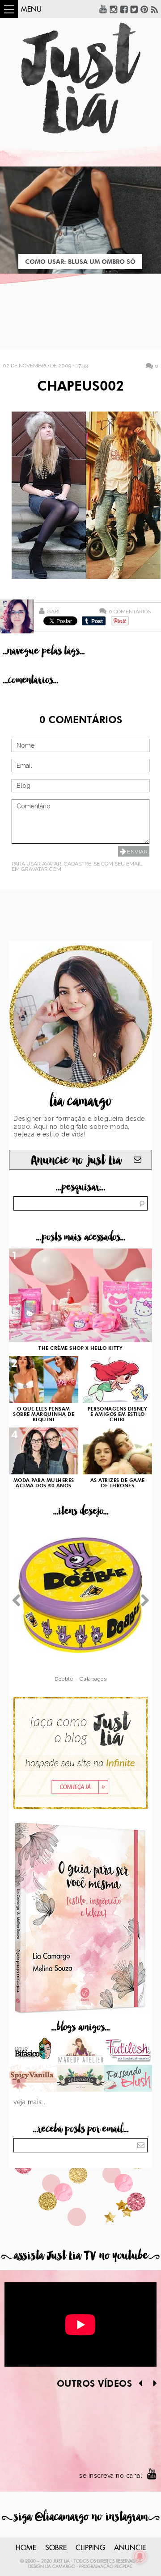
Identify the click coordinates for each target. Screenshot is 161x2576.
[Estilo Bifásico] (33, 2051)
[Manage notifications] (140, 2556)
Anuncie (130, 2548)
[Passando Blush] (128, 2079)
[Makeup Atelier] (81, 2051)
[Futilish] (128, 2051)
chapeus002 (80, 387)
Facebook (124, 9)
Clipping (90, 2548)
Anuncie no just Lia (76, 1160)
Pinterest (144, 9)
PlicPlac (124, 2567)
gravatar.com (41, 869)
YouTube (103, 9)
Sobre (56, 2548)
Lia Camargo (60, 2567)
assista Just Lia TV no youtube (80, 2256)
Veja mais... (30, 2102)
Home (26, 2548)
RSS (155, 9)
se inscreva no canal (111, 2476)
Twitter (134, 9)
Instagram (114, 9)
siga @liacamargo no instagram (81, 2517)
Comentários (130, 611)
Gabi (53, 612)
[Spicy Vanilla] (33, 2079)
